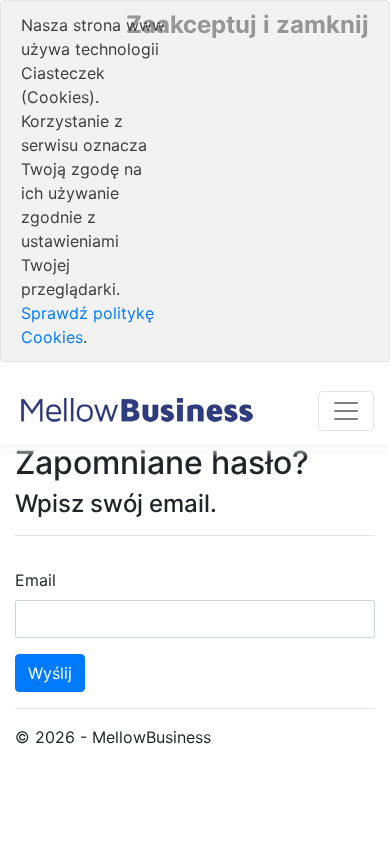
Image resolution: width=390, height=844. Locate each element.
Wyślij (50, 673)
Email (35, 580)
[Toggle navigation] (346, 411)
